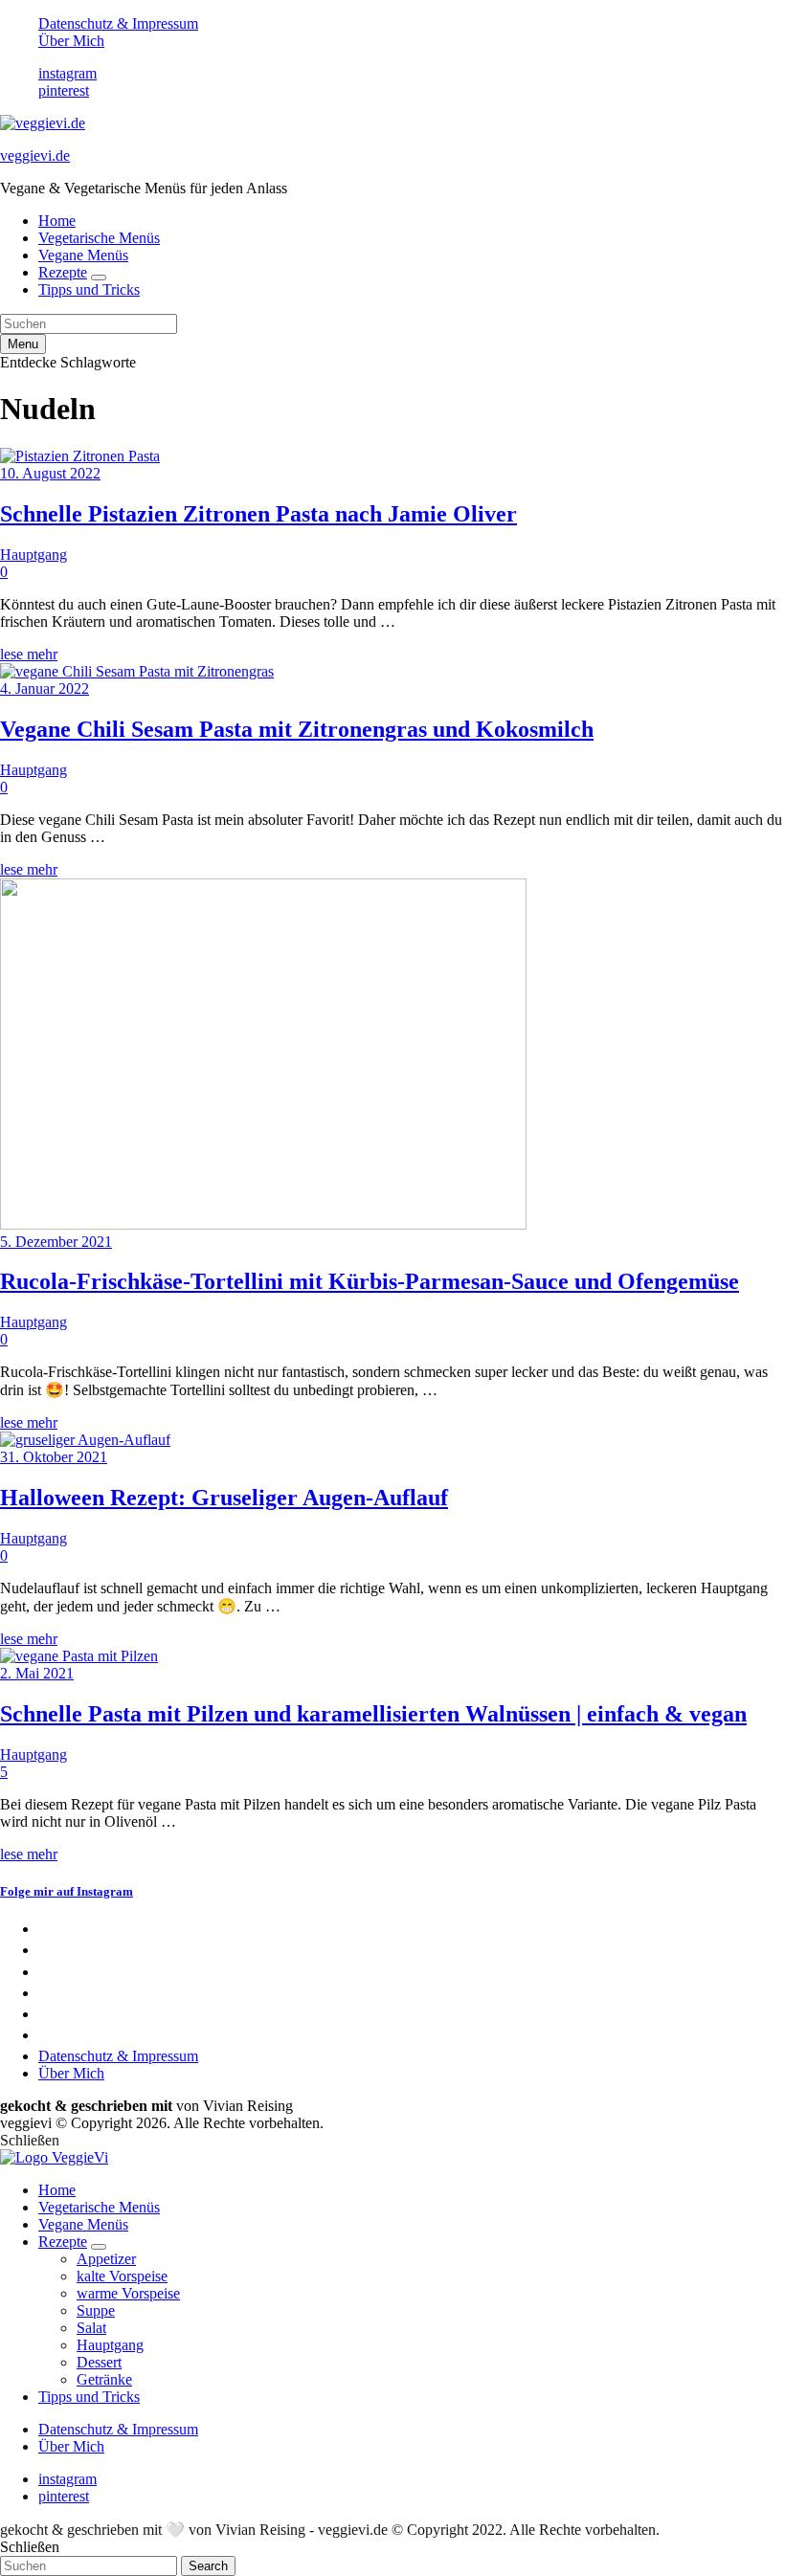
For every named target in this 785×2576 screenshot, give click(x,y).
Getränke (104, 2379)
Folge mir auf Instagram (67, 1891)
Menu (23, 344)
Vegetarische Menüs (99, 238)
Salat (91, 2328)
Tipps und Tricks (89, 289)
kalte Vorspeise (122, 2276)
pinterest (64, 90)
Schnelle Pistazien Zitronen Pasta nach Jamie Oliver (258, 514)
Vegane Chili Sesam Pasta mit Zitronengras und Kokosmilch (297, 729)
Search (208, 2566)
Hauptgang (34, 555)
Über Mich (71, 41)
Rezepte (63, 272)
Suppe (96, 2310)
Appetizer (106, 2259)
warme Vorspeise (128, 2293)
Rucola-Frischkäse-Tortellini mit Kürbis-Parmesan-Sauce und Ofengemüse (370, 1281)
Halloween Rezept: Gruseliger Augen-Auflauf (224, 1498)
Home (57, 221)
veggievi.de (35, 155)
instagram (67, 73)
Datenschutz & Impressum (118, 23)
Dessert (99, 2362)
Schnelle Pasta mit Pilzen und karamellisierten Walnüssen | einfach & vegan (373, 1714)
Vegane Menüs (83, 255)
